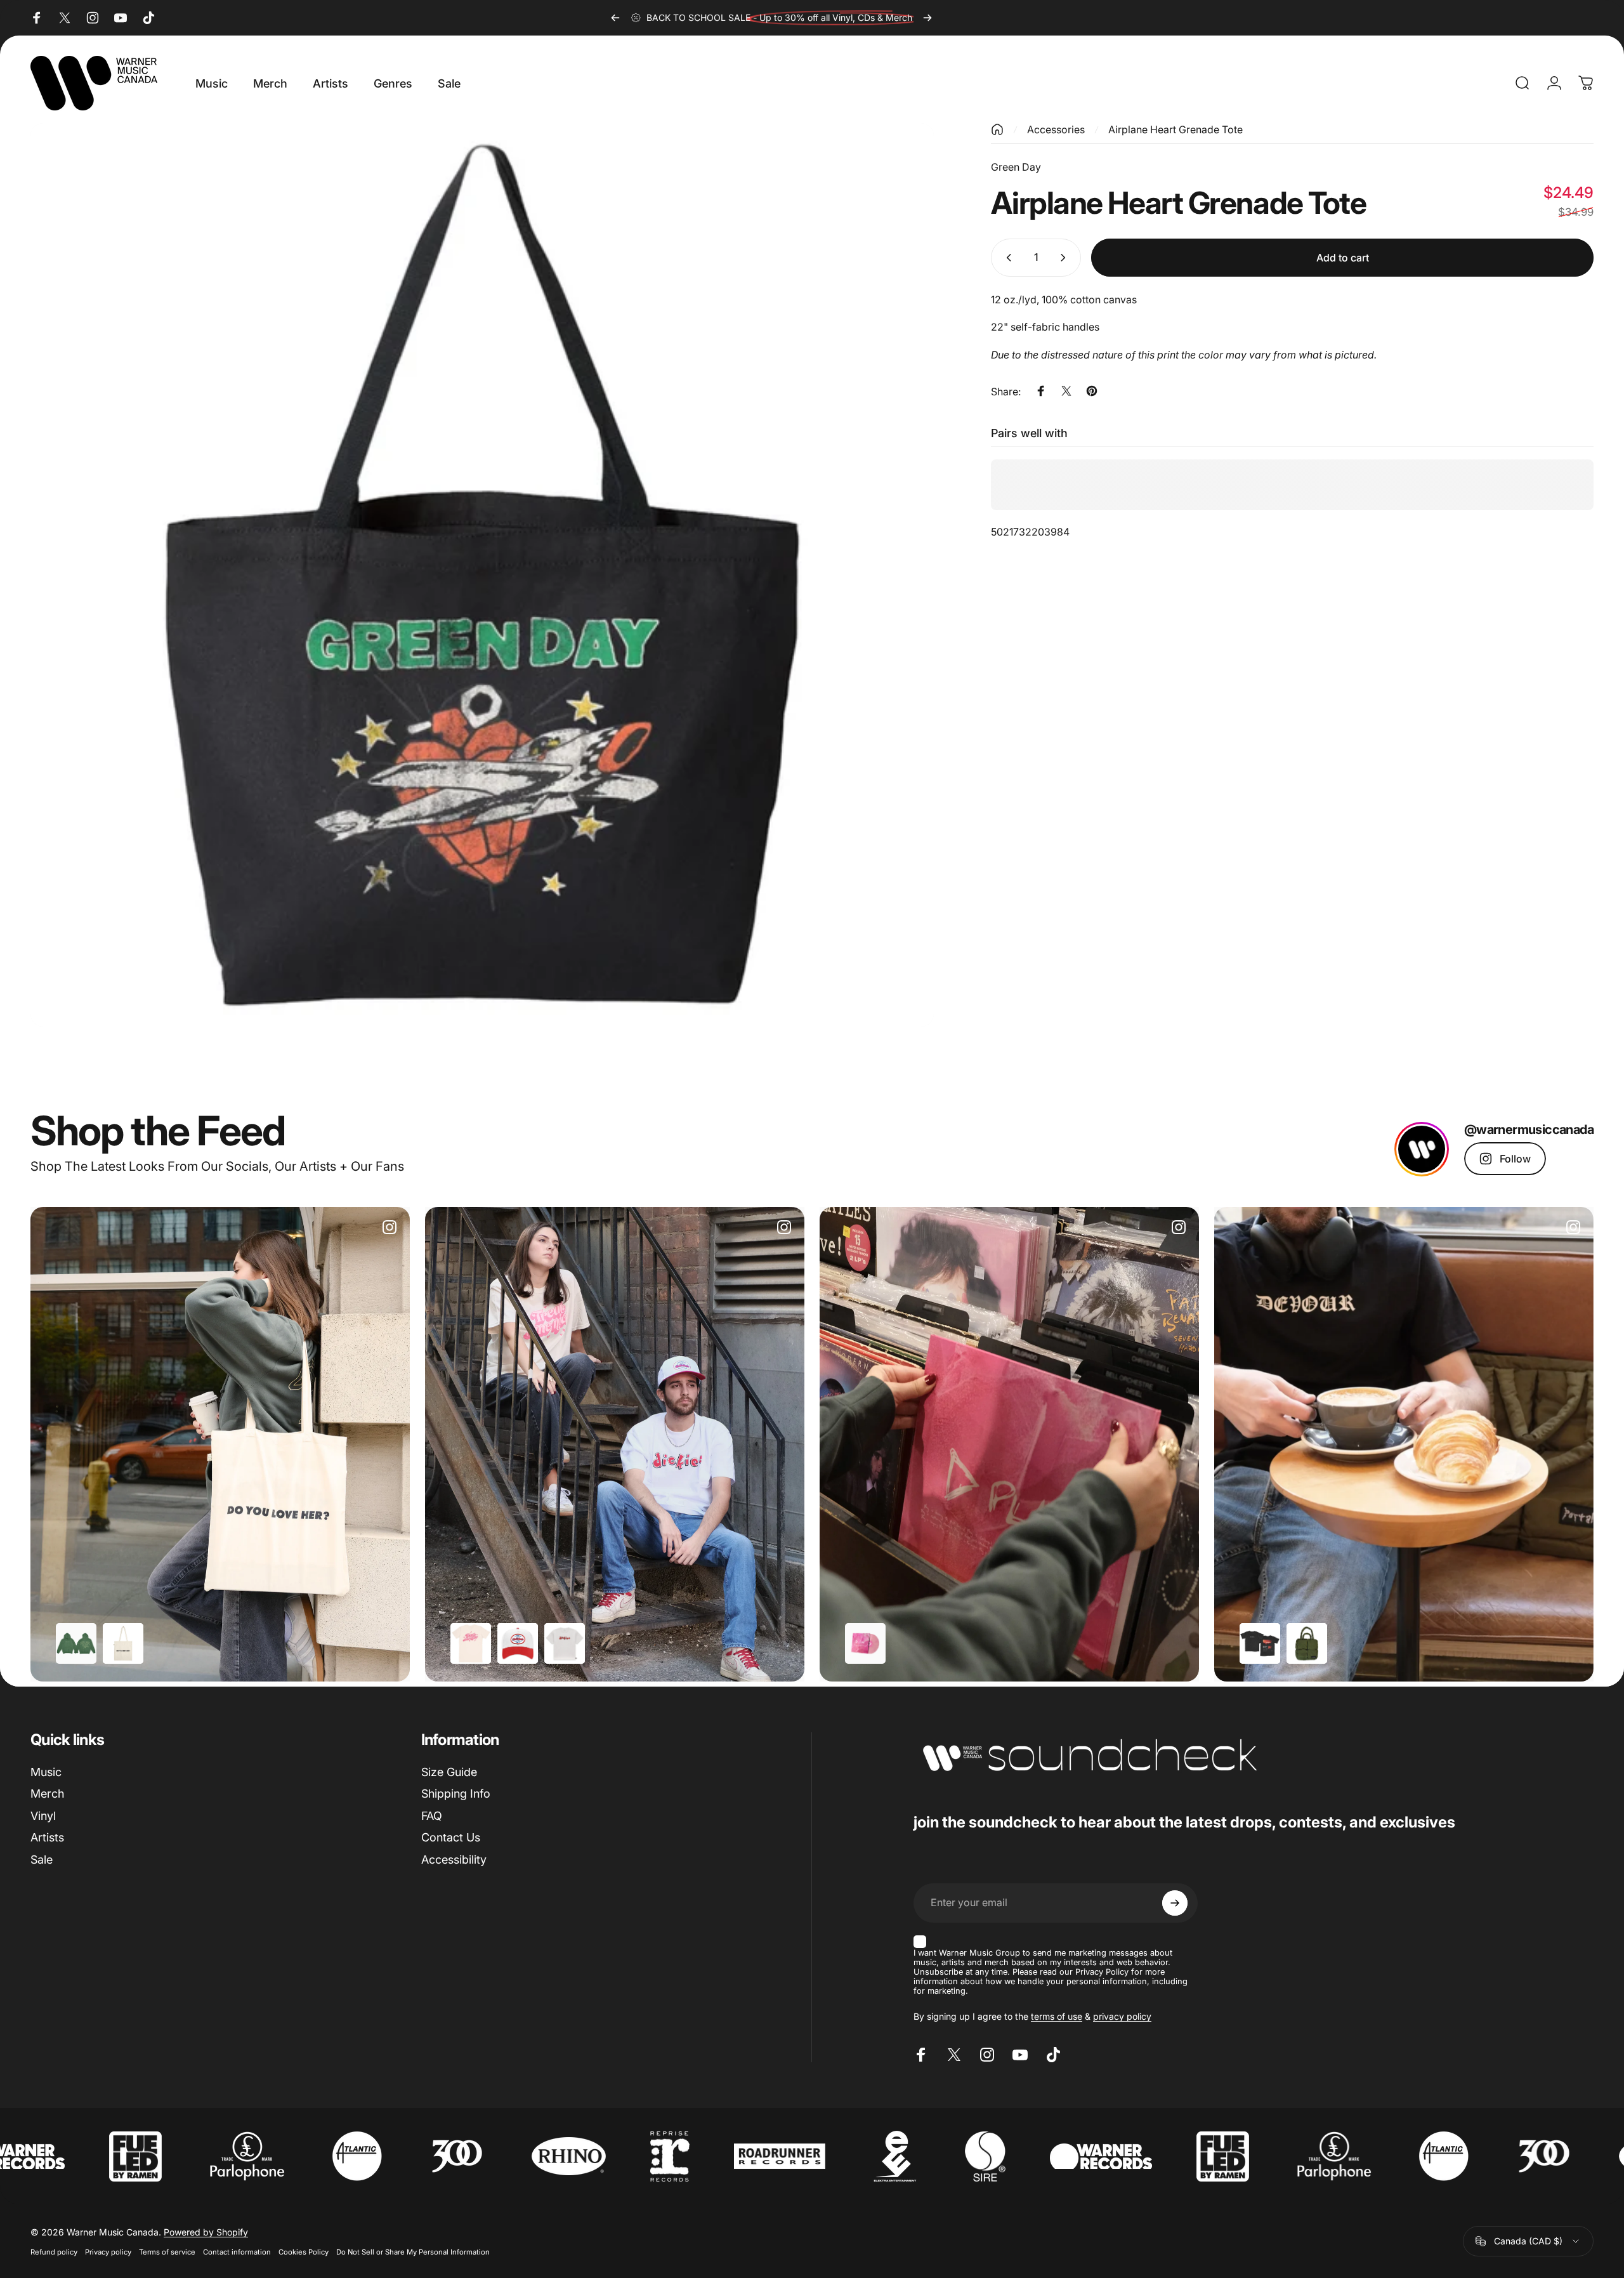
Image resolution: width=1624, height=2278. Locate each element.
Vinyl (43, 1816)
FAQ (432, 1816)
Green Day (1016, 167)
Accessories (1056, 129)
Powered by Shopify (206, 2232)
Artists (47, 1837)
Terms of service (167, 2252)
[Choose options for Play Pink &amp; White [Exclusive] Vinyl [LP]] (865, 1643)
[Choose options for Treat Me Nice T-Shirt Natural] (471, 1643)
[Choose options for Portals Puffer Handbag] (1307, 1643)
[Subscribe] (1175, 1903)
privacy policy (1122, 2016)
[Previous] (615, 18)
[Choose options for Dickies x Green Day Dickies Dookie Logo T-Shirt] (565, 1643)
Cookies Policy (304, 2252)
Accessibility (454, 1860)
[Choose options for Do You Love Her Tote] (123, 1643)
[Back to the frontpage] (997, 129)
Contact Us (451, 1837)
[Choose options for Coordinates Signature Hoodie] (76, 1643)
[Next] (927, 18)
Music (46, 1772)
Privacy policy (108, 2252)
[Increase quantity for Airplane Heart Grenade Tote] (1066, 258)
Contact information (237, 2252)
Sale (42, 1860)
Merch (47, 1794)
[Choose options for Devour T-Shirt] (1260, 1643)
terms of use (1057, 2016)
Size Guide (449, 1772)
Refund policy (54, 2252)
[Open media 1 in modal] (482, 575)
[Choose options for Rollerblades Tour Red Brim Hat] (518, 1643)
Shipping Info (456, 1794)
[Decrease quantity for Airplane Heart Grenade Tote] (1006, 258)
